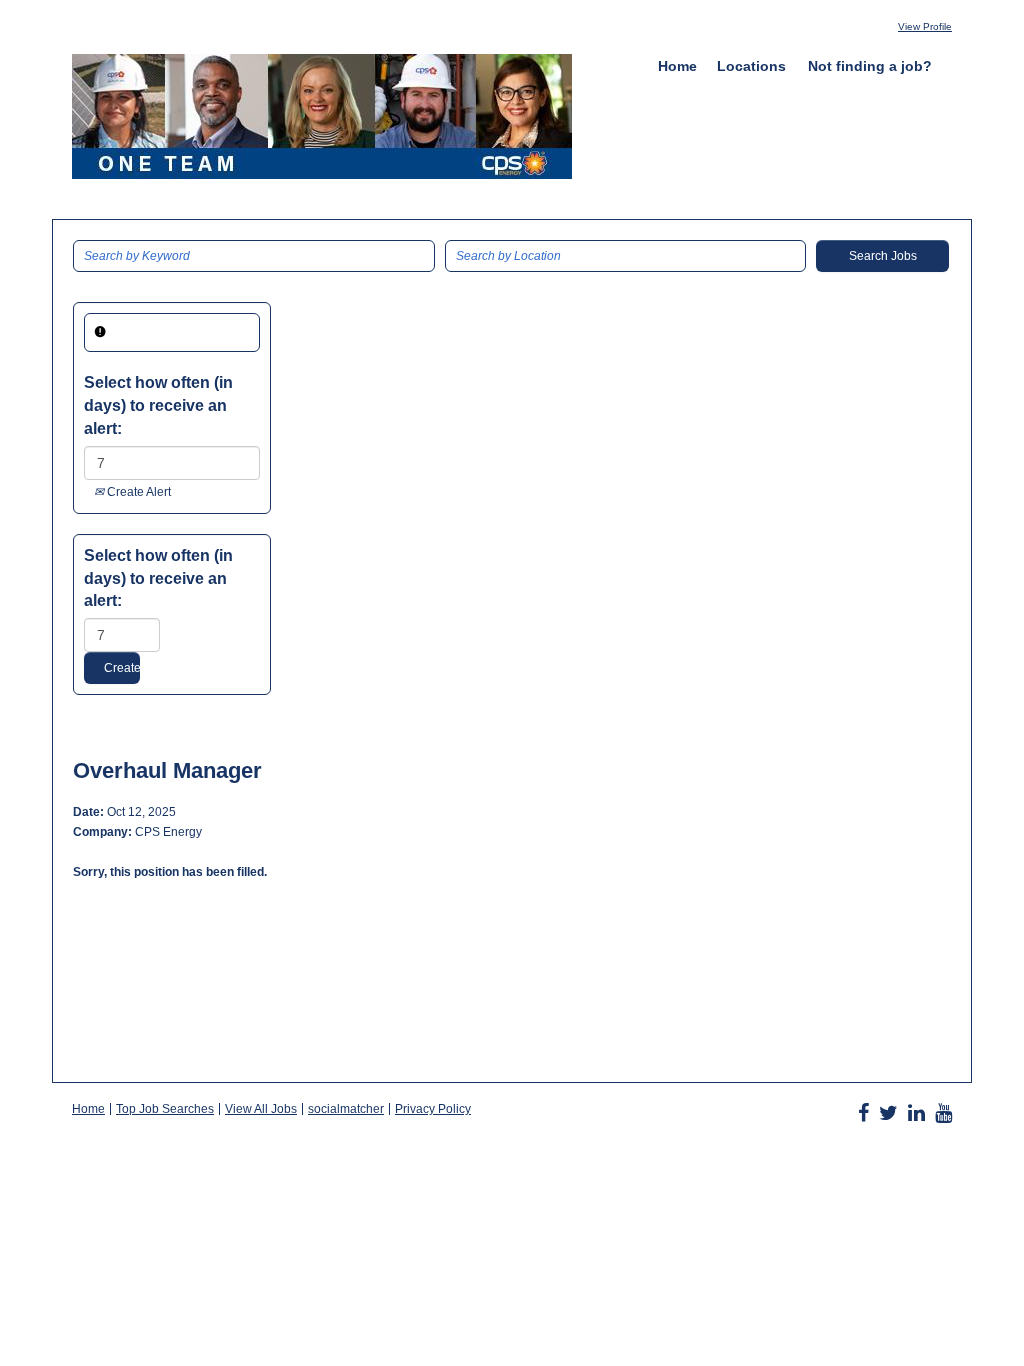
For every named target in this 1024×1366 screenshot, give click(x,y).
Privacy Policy (433, 1109)
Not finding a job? (870, 66)
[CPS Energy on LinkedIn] (916, 1113)
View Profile (925, 26)
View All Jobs (261, 1109)
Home (677, 66)
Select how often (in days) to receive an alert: (158, 405)
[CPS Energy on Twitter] (888, 1113)
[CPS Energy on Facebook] (863, 1113)
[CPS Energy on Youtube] (943, 1113)
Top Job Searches (165, 1109)
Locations (751, 66)
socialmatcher (346, 1109)
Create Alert (137, 492)
